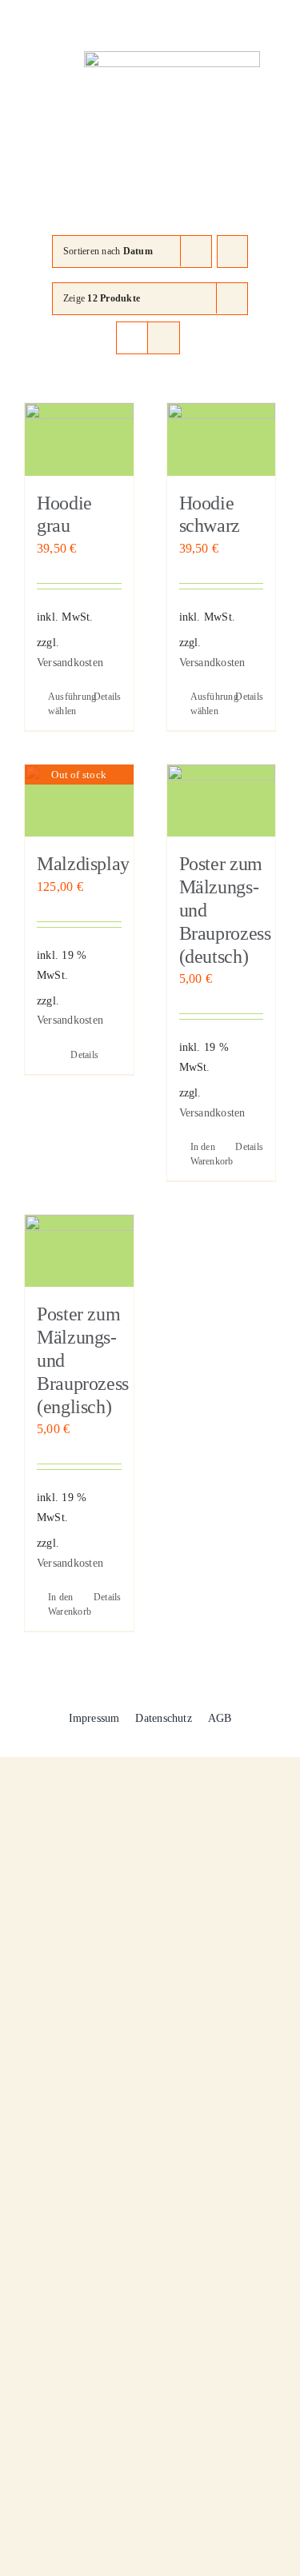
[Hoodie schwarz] (222, 439)
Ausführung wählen (63, 704)
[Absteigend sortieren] (232, 252)
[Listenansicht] (164, 338)
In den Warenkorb (206, 1154)
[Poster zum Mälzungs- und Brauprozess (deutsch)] (222, 801)
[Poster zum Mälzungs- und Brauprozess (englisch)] (79, 1251)
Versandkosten (70, 662)
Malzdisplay (83, 864)
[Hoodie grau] (79, 439)
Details (108, 697)
